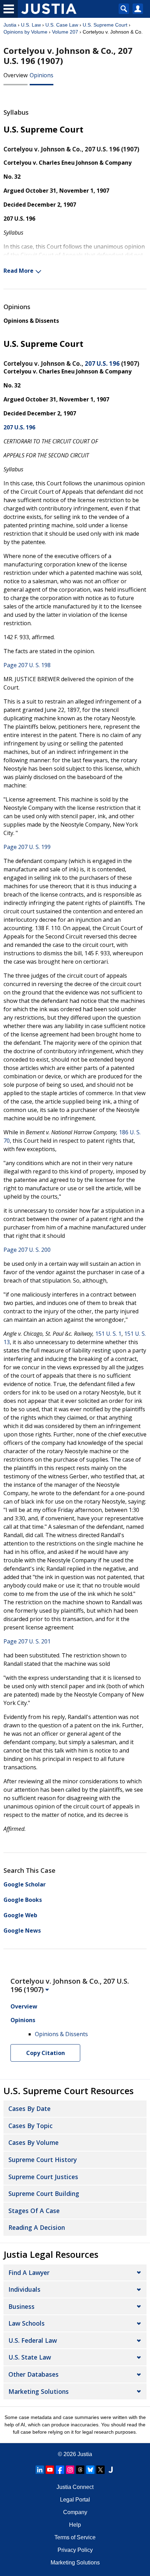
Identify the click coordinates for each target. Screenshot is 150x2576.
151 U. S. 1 (108, 1334)
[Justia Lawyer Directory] (111, 2470)
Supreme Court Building (44, 2193)
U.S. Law (31, 25)
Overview (16, 75)
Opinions (42, 75)
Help (75, 2525)
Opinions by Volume (25, 32)
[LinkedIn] (40, 2470)
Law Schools (27, 2323)
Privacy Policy (75, 2550)
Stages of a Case (34, 2211)
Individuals (24, 2289)
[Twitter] (100, 2470)
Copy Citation (46, 2053)
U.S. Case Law (62, 25)
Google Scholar (25, 1884)
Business (21, 2306)
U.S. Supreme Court (105, 25)
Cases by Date (29, 2108)
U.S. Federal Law (33, 2340)
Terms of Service (75, 2537)
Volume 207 (65, 32)
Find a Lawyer (29, 2272)
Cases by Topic (31, 2126)
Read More (18, 271)
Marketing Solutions (39, 2391)
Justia (10, 25)
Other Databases (33, 2374)
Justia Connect (75, 2487)
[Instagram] (70, 2470)
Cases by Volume (33, 2142)
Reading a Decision (37, 2227)
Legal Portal (75, 2500)
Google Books (23, 1900)
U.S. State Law (30, 2357)
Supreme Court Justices (43, 2177)
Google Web (20, 1915)
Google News (22, 1931)
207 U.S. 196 (102, 363)
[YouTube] (50, 2470)
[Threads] (80, 2470)
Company (75, 2512)
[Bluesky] (90, 2470)
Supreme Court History (43, 2160)
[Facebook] (60, 2470)
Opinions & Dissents (31, 321)
